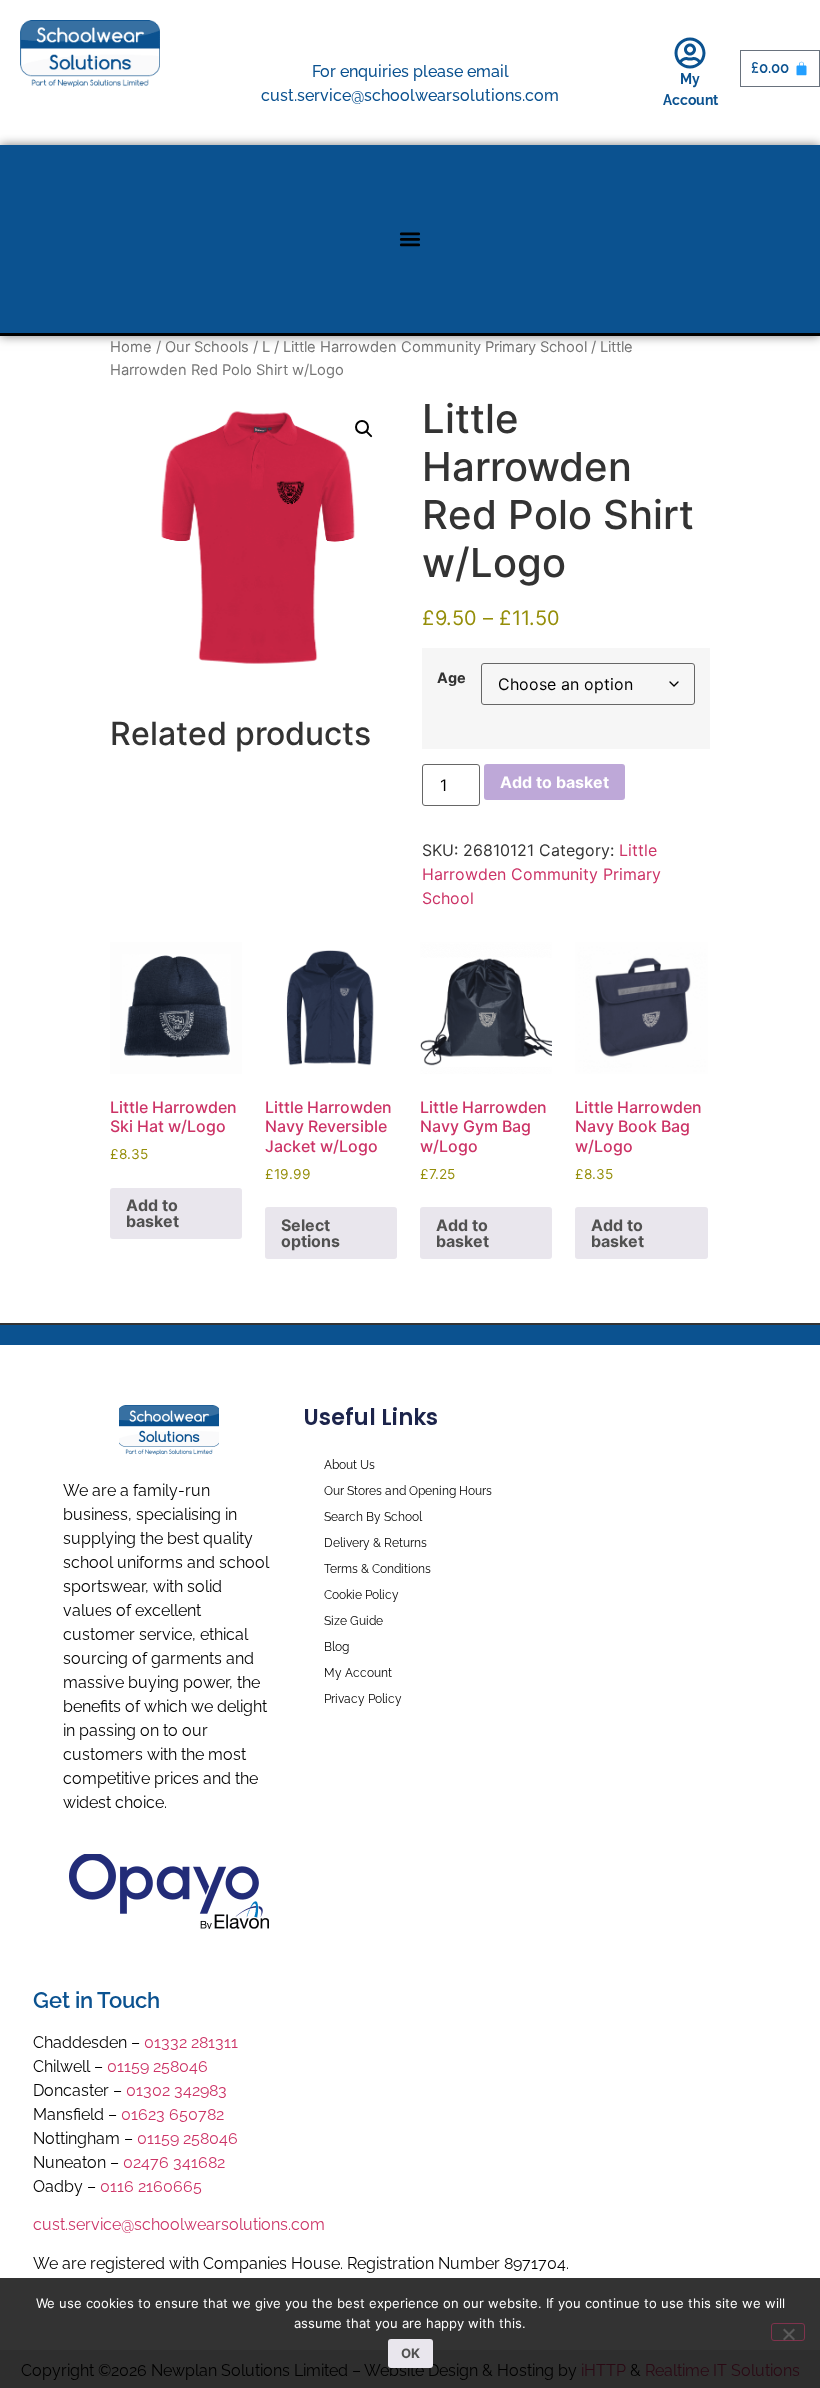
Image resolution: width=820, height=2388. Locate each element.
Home (131, 347)
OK (410, 2353)
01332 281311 (191, 2042)
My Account (358, 1673)
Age (451, 678)
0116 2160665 (151, 2186)
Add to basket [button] (152, 1213)
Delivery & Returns (375, 1543)
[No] (788, 2332)
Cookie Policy (361, 1595)
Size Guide (353, 1621)
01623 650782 (172, 2114)
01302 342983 (176, 2090)
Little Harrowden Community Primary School (435, 347)
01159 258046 (157, 2066)
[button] (410, 239)
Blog (336, 1647)
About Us (349, 1465)
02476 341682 (174, 2162)
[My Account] (690, 53)
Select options (310, 1233)
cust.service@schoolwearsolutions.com (179, 2224)
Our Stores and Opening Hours (408, 1491)
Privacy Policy (363, 1699)
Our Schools (207, 347)
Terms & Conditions (377, 1569)
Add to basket (554, 782)
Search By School (373, 1517)
